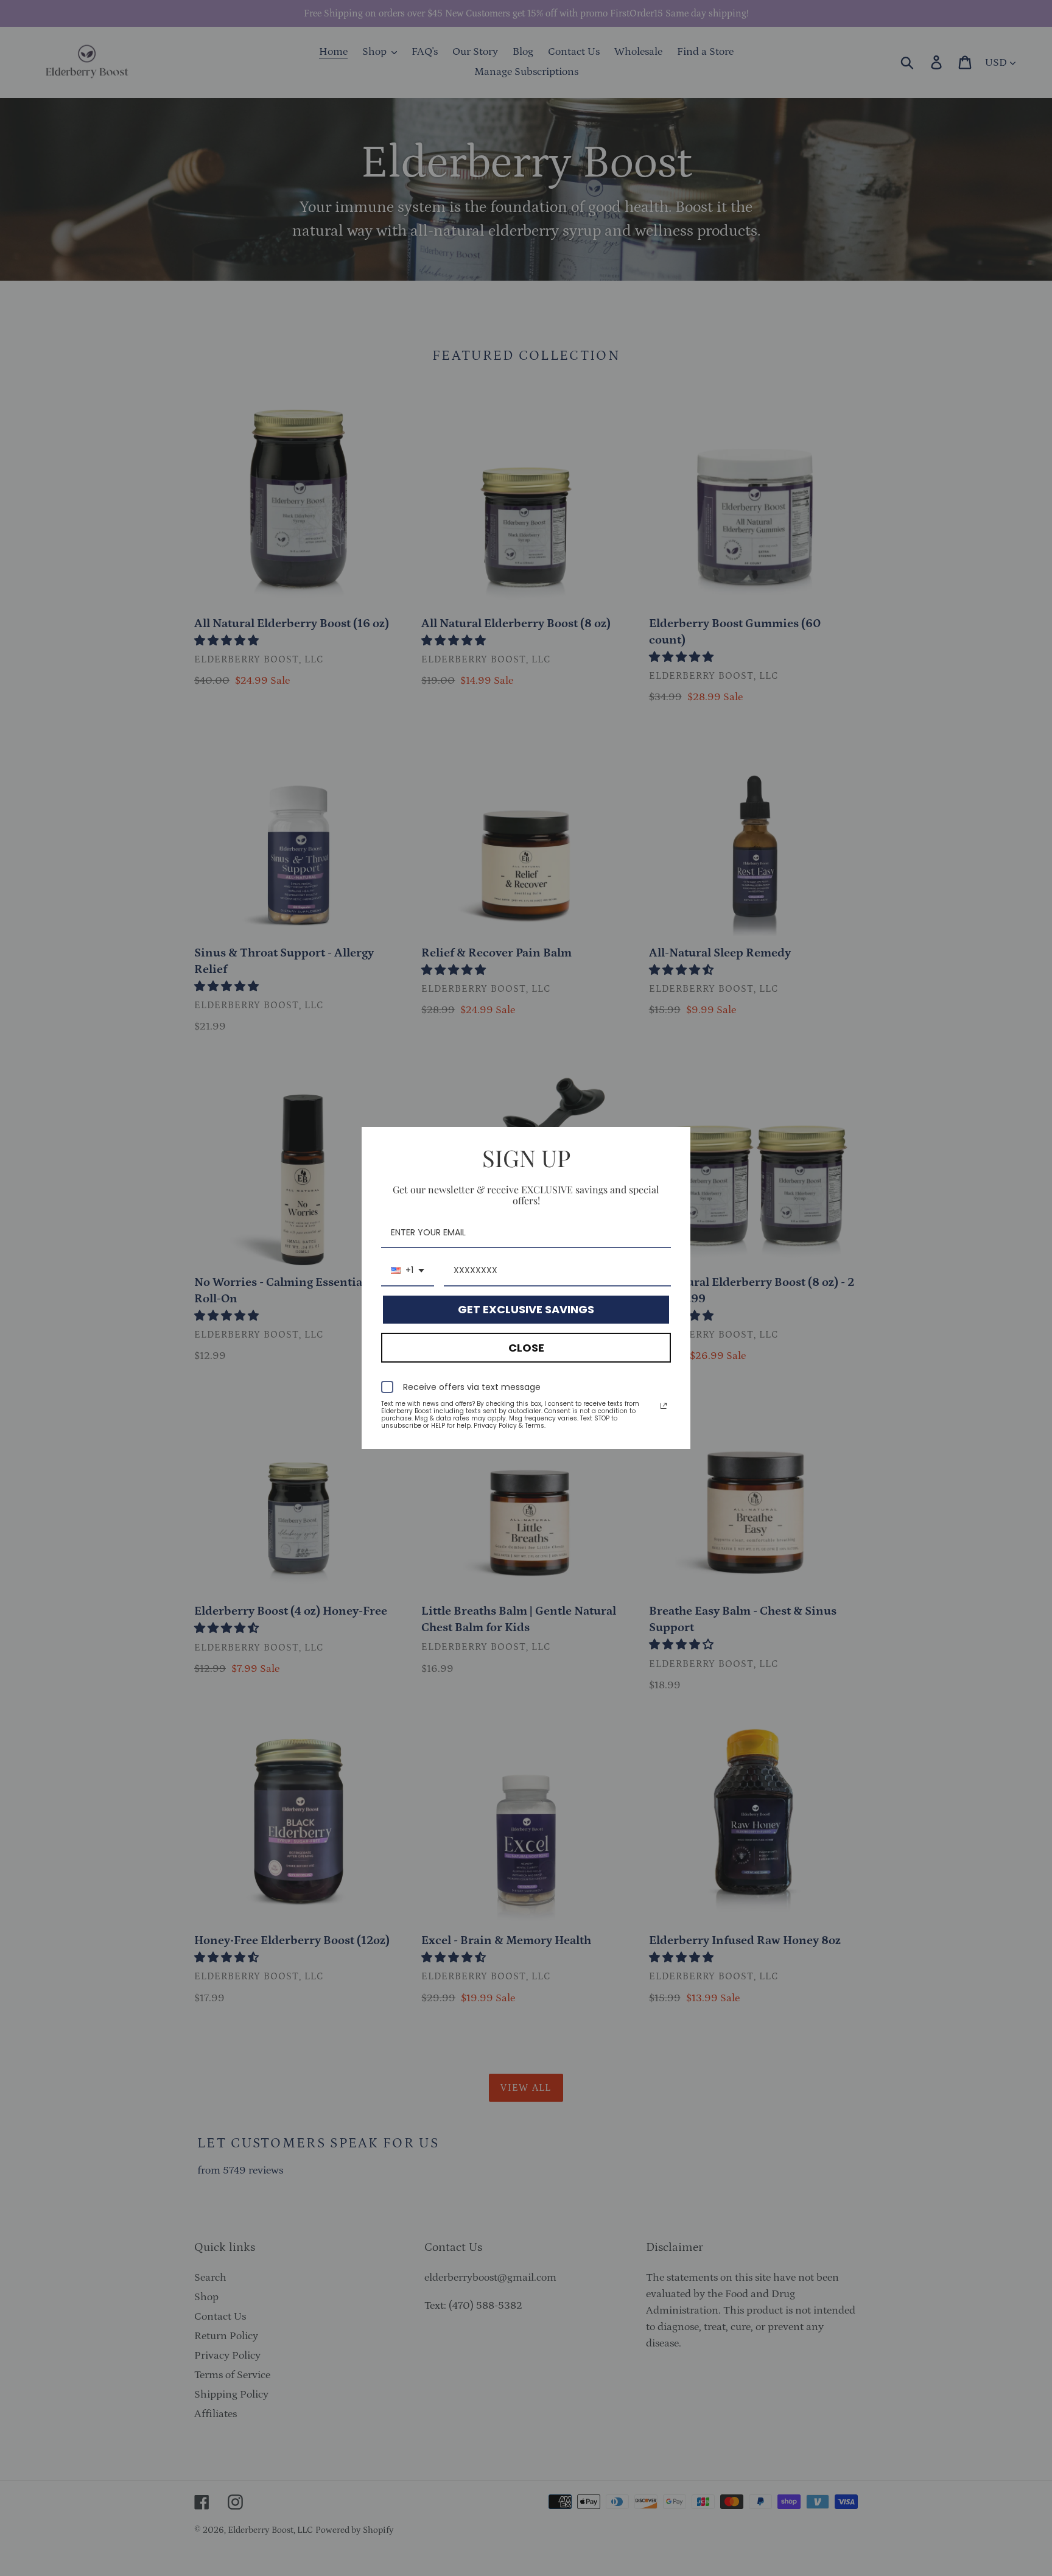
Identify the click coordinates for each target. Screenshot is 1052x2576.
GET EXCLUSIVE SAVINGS (526, 1309)
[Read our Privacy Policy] (664, 1406)
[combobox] (408, 1271)
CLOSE (526, 1348)
